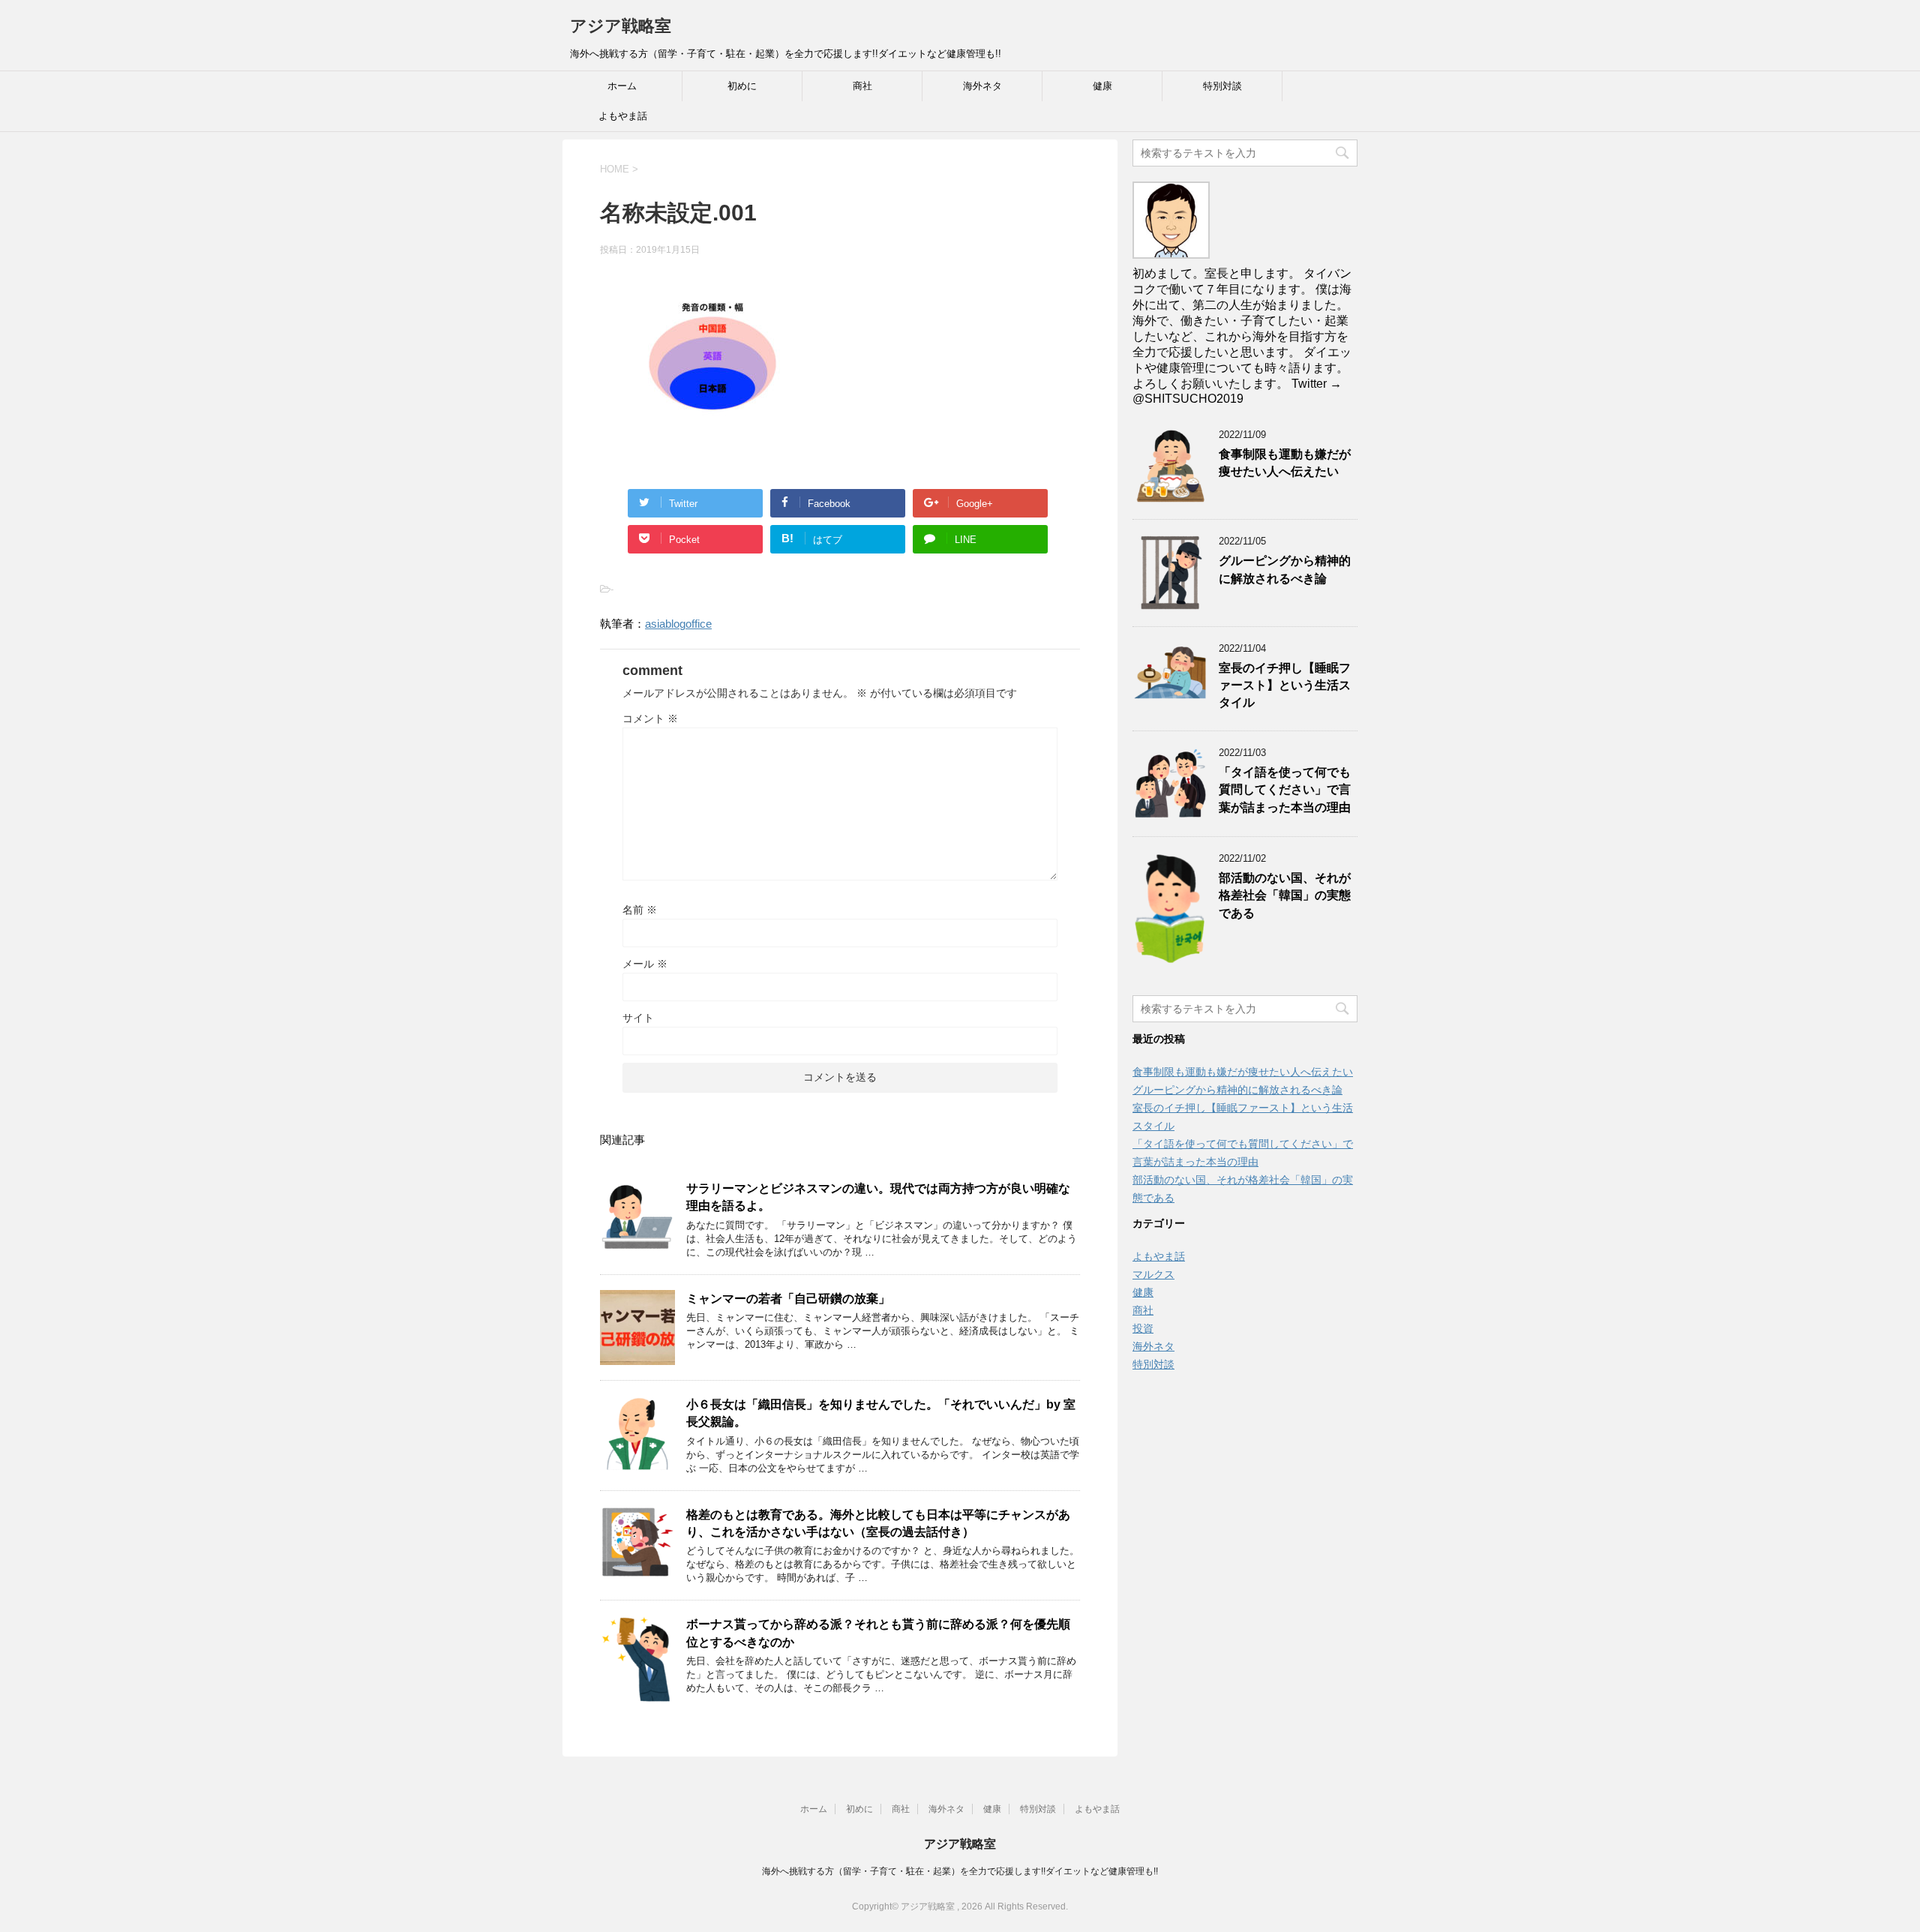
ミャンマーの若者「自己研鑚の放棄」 (788, 1299)
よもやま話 (623, 116)
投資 (1143, 1328)
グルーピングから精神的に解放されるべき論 (1285, 569)
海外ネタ (982, 86)
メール (645, 964)
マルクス (1153, 1274)
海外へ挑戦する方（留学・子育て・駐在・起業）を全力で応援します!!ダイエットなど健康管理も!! (960, 1871)
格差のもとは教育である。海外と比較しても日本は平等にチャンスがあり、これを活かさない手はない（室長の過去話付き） (878, 1523)
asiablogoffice (678, 624)
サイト (638, 1018)
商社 (862, 86)
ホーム (622, 86)
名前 (640, 910)
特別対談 (1222, 86)
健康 (1102, 86)
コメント (650, 718)
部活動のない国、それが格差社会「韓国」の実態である (1285, 895)
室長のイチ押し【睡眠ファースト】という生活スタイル (1285, 685)
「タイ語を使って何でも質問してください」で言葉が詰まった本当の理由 (1285, 790)
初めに (742, 86)
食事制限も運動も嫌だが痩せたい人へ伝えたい (1285, 463)
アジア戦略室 (621, 26)
